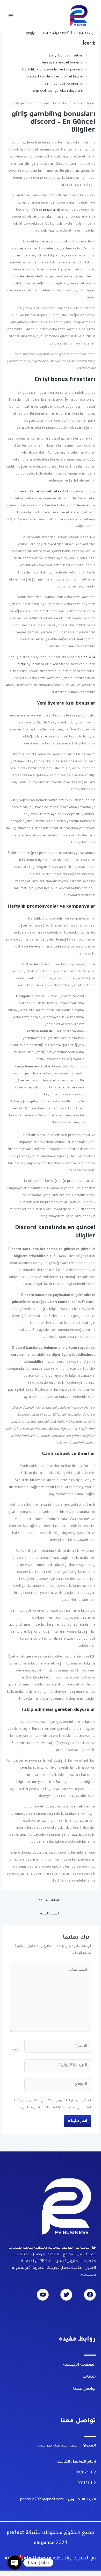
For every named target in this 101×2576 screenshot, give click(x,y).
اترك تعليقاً (87, 33)
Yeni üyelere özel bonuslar (63, 63)
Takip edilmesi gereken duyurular (58, 91)
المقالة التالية (50, 1914)
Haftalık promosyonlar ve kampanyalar (53, 70)
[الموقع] (58, 2086)
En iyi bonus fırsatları (66, 56)
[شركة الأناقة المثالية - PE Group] (79, 15)
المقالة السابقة (50, 1900)
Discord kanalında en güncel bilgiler (55, 77)
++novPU (69, 33)
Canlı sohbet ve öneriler (64, 84)
